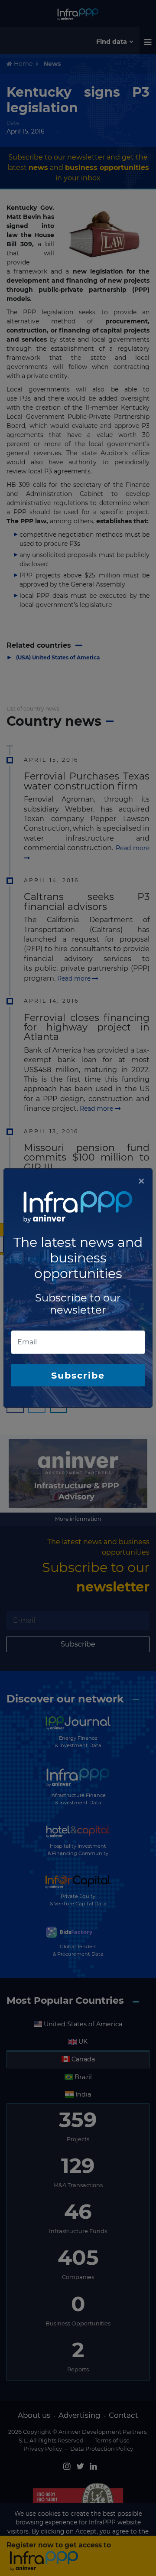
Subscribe (78, 1375)
